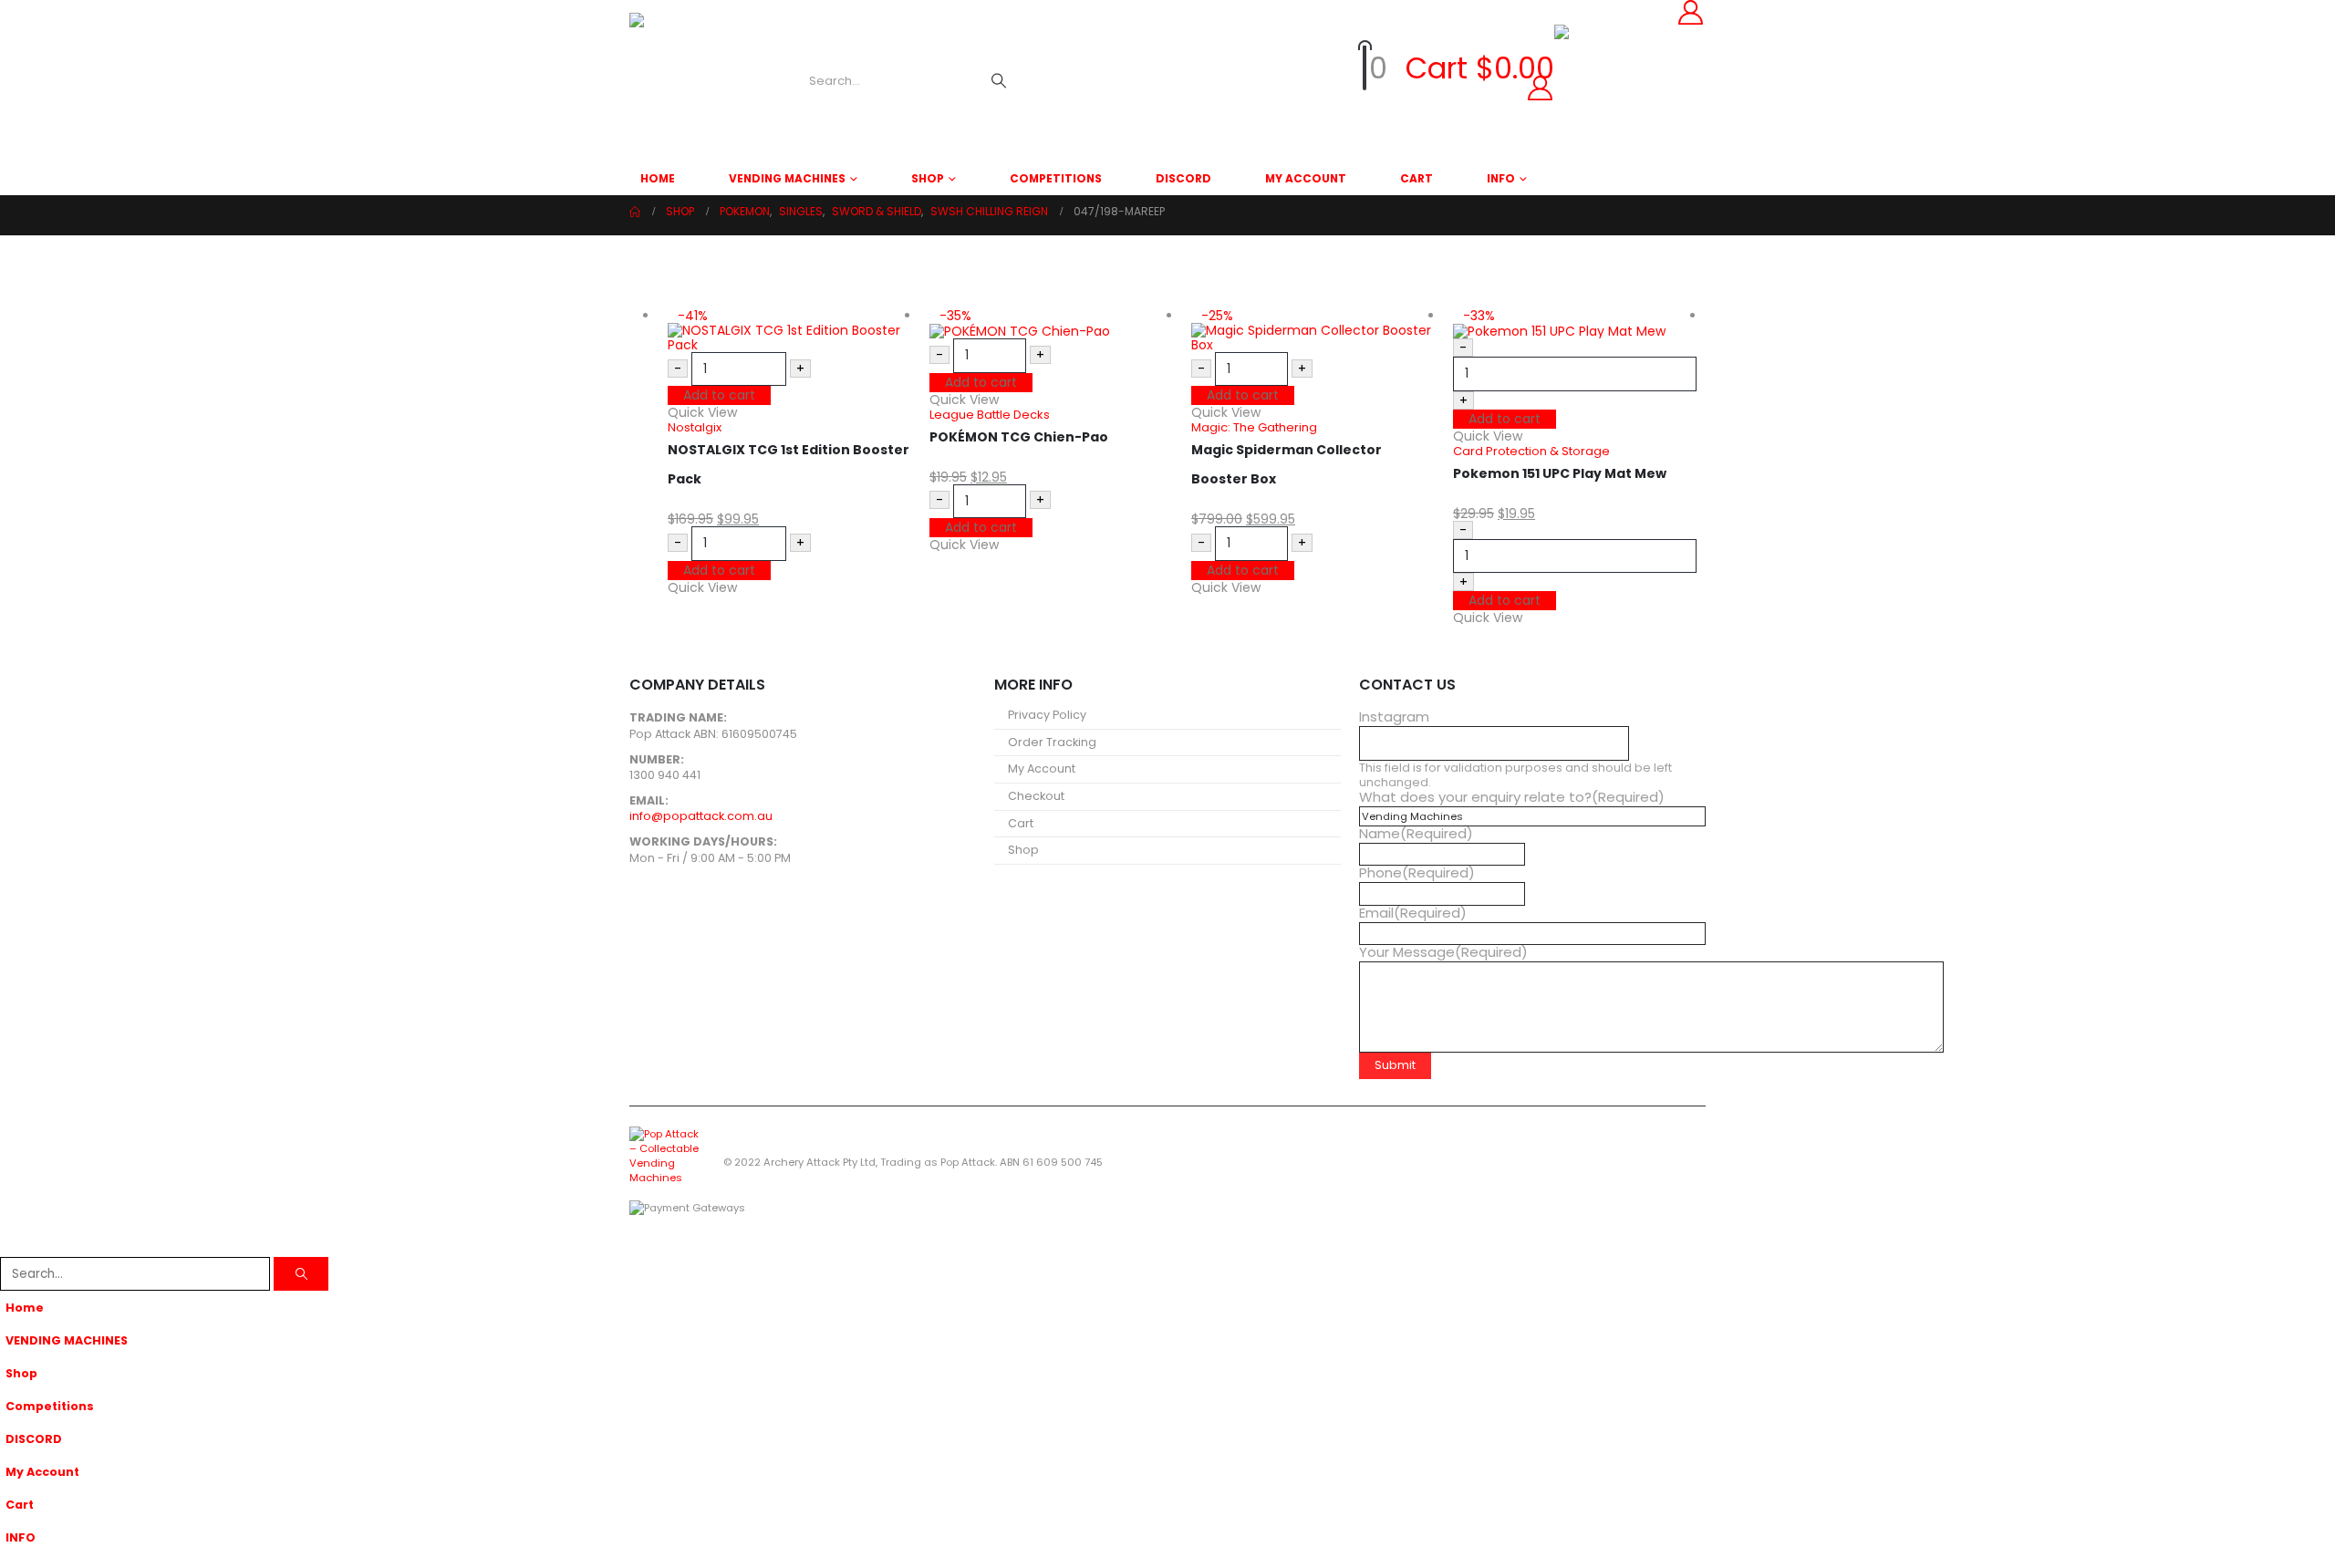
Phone (1417, 873)
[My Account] (1302, 88)
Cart (1417, 178)
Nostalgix (695, 427)
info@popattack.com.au (701, 816)
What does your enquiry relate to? (1512, 797)
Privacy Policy (1047, 715)
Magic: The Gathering (1254, 427)
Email (1413, 913)
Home (658, 178)
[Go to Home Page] (635, 212)
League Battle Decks (990, 415)
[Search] (999, 81)
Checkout (1036, 796)
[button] (11, 1245)
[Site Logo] (698, 81)
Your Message (1443, 952)
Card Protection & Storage (1531, 451)
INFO (1501, 178)
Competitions (1056, 178)
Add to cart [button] (719, 395)
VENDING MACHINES (787, 178)
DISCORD (1183, 178)
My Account (1306, 178)
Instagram (1394, 717)
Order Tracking (1052, 742)
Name (1416, 834)
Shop (928, 178)
